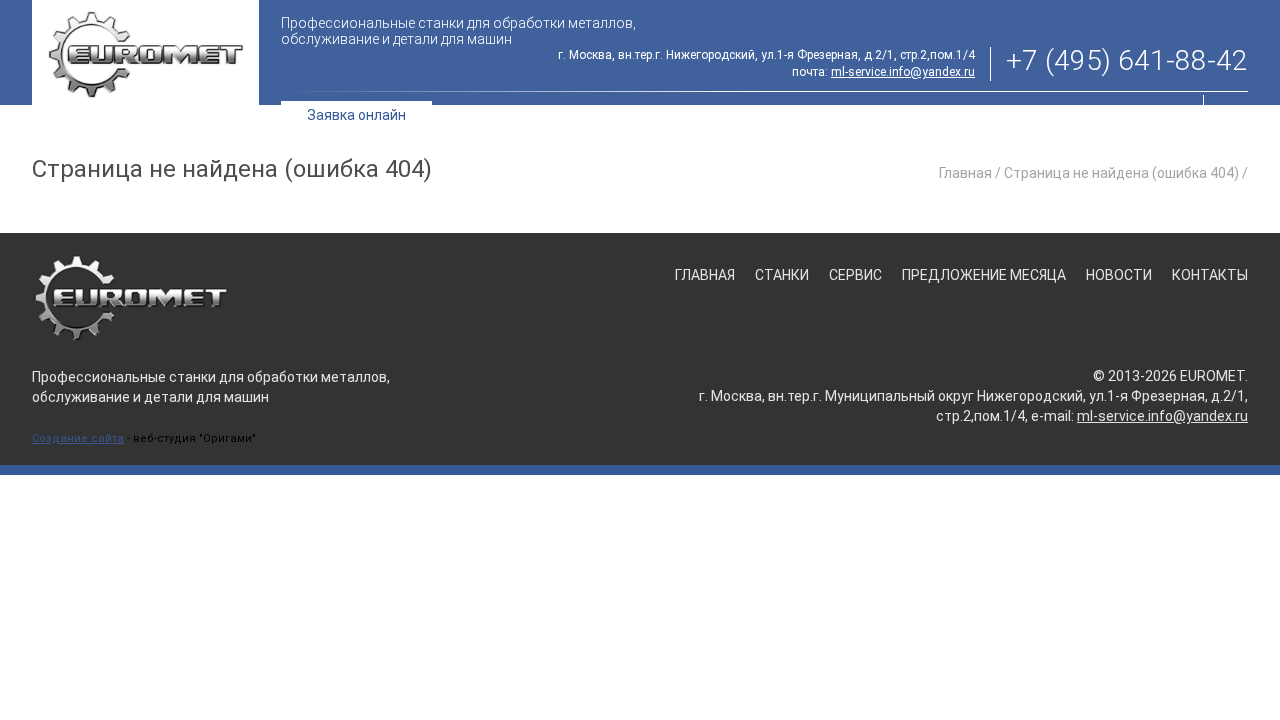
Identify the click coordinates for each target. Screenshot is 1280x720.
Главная (632, 114)
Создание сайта (78, 438)
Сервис (790, 114)
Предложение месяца (919, 114)
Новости (1054, 114)
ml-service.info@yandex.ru (903, 72)
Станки (709, 114)
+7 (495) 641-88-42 (1127, 61)
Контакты (1145, 114)
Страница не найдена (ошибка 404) (1121, 173)
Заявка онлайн (356, 115)
